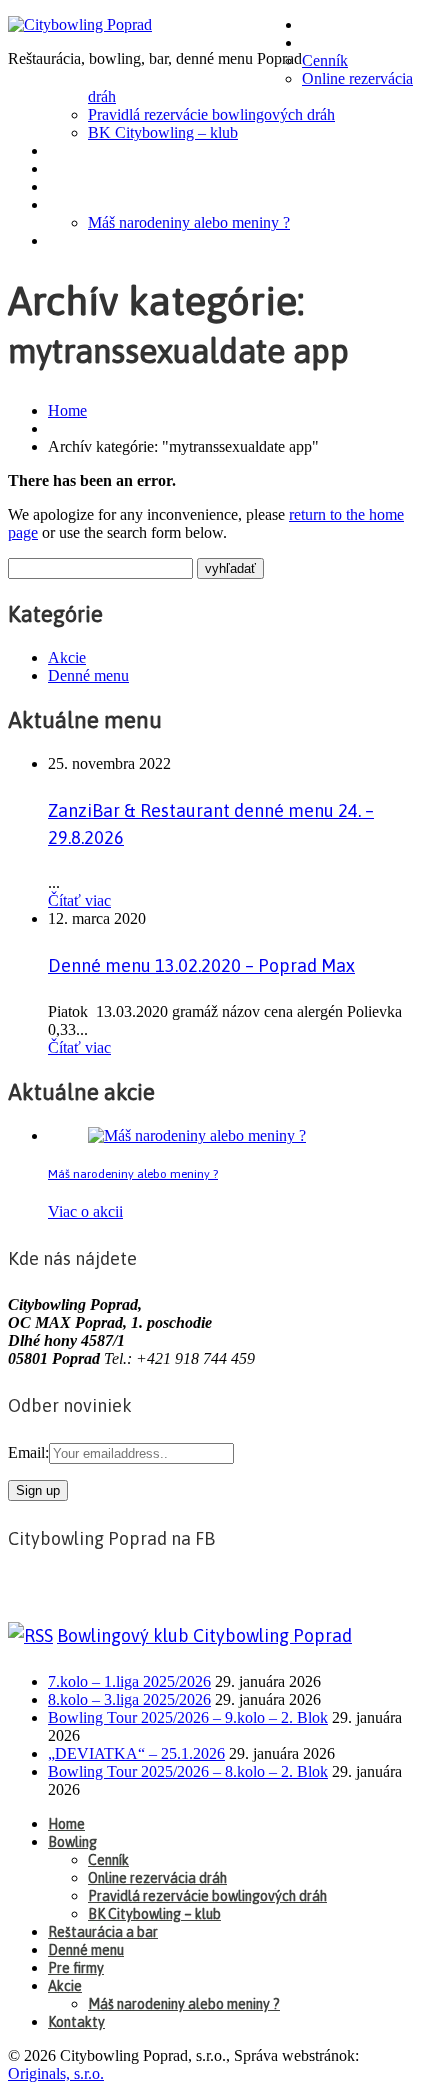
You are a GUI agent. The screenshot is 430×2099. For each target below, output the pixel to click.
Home (327, 25)
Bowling (338, 43)
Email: (28, 1452)
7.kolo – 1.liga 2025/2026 (129, 1681)
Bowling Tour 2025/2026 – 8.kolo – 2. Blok (188, 1771)
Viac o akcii (85, 1211)
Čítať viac (79, 900)
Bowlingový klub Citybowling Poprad (204, 1635)
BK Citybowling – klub (163, 132)
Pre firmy (87, 187)
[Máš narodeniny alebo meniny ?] (197, 1135)
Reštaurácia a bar (119, 151)
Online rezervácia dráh (157, 1878)
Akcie (72, 205)
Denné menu (97, 169)
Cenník (325, 60)
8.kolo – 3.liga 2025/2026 (129, 1699)
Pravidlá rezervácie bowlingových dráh (211, 114)
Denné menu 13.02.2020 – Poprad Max (201, 965)
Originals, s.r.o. (56, 2073)
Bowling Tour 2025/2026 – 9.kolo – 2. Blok (188, 1717)
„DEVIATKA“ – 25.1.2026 (136, 1753)
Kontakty (87, 241)
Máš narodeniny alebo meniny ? (189, 222)
